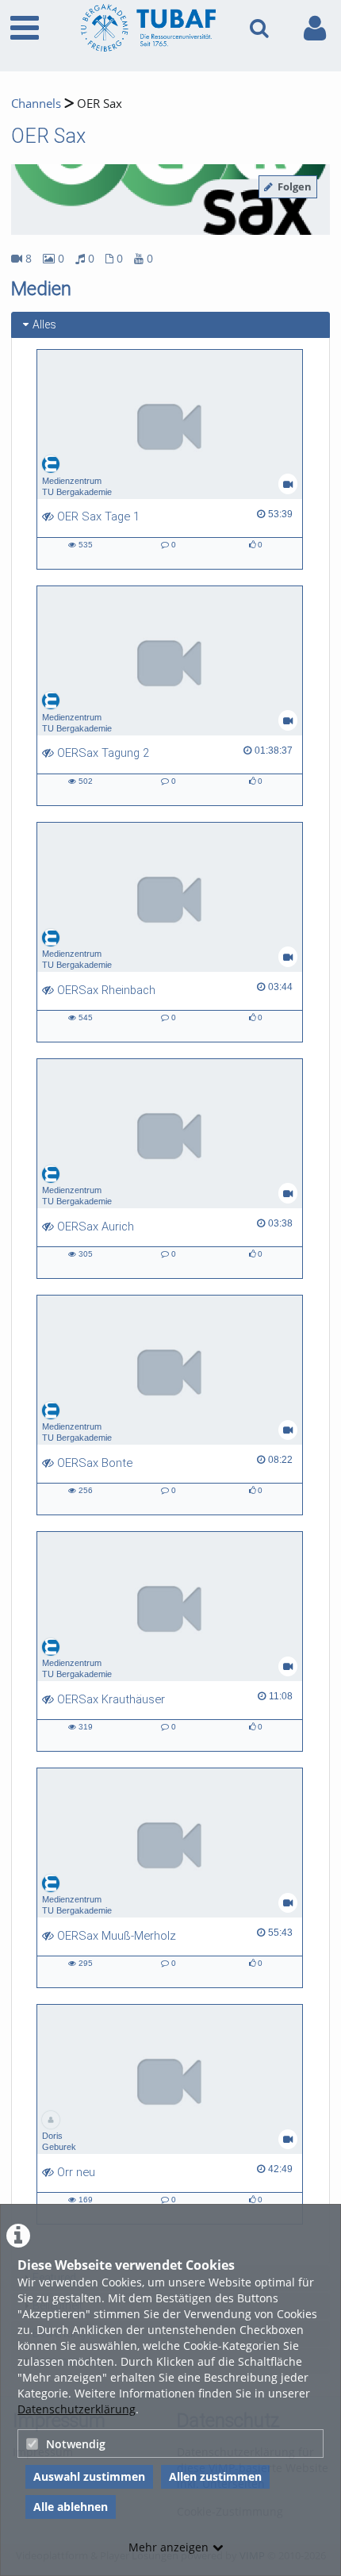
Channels (36, 104)
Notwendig (76, 2444)
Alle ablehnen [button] (71, 2507)
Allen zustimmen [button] (215, 2476)
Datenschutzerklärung (77, 2409)
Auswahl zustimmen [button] (89, 2476)
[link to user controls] (315, 28)
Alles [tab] (44, 324)
